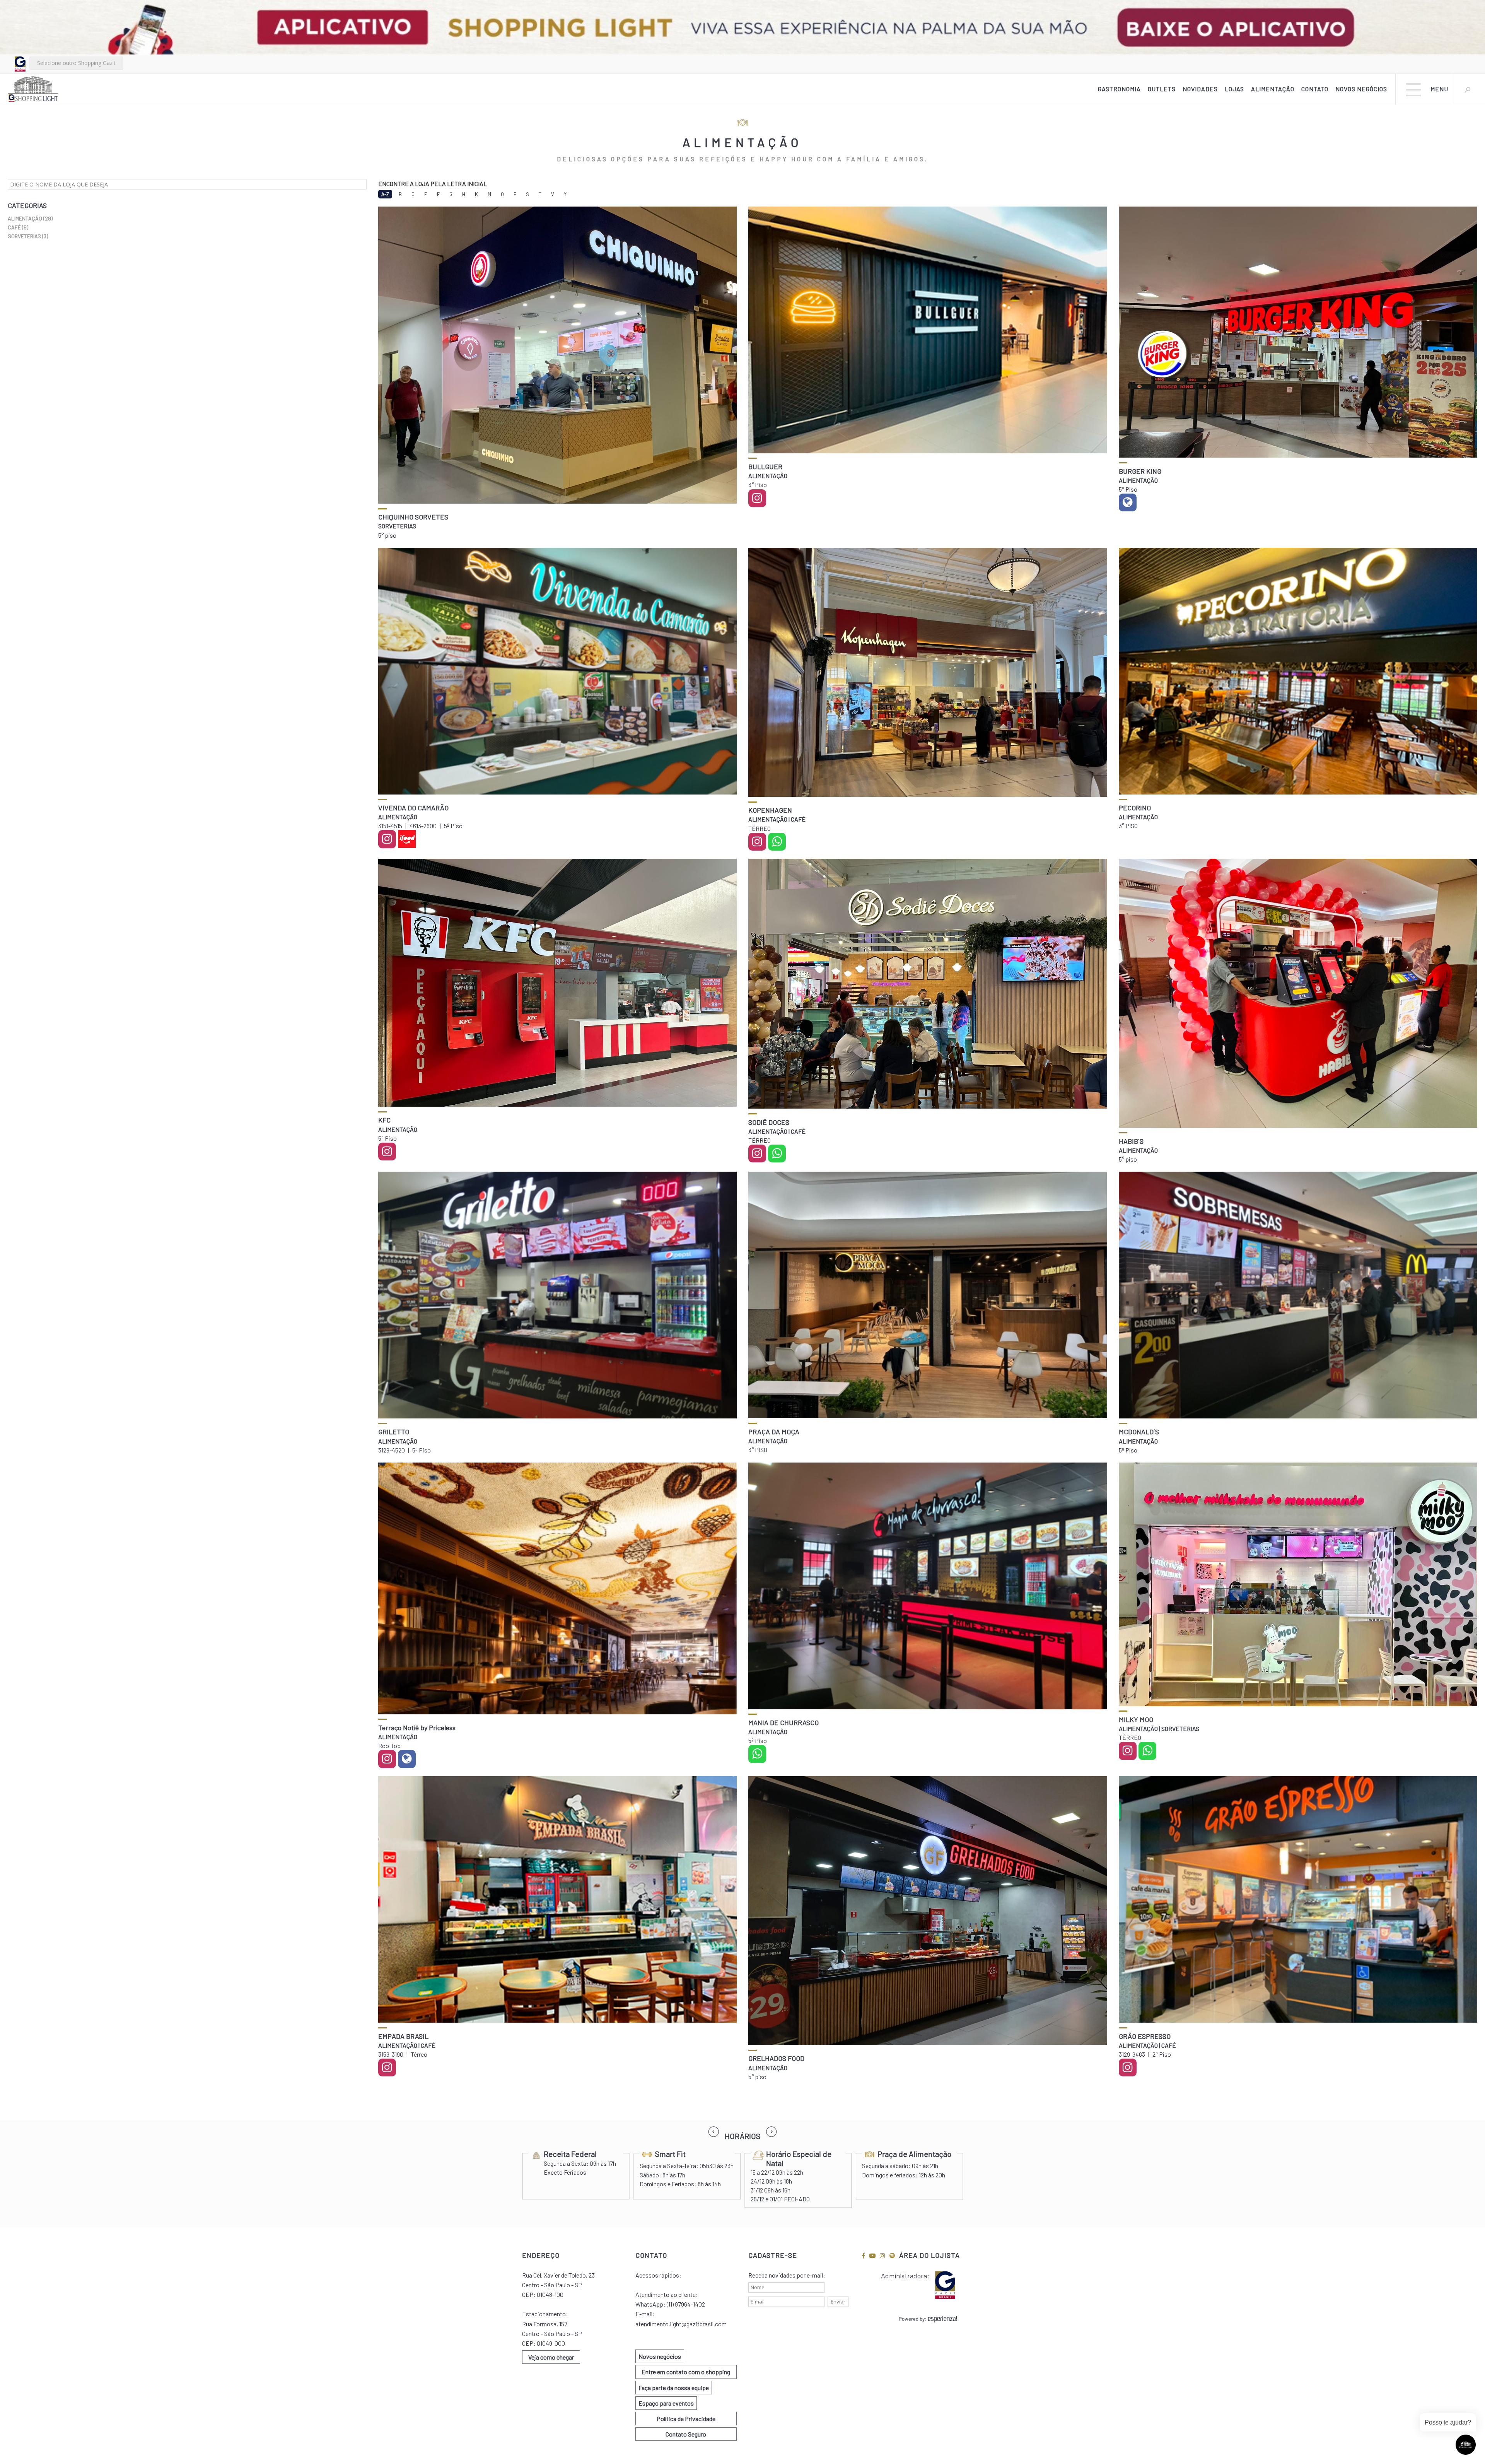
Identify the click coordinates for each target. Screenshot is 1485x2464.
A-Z (385, 194)
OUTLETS (1162, 89)
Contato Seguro (686, 2434)
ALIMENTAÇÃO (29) (30, 218)
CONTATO (1315, 89)
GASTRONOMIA (1119, 89)
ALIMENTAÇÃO (1273, 89)
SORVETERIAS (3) (28, 236)
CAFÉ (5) (18, 227)
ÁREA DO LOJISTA (929, 2255)
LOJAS (1234, 89)
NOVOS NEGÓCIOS (1361, 89)
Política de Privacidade (686, 2419)
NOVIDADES (1200, 89)
